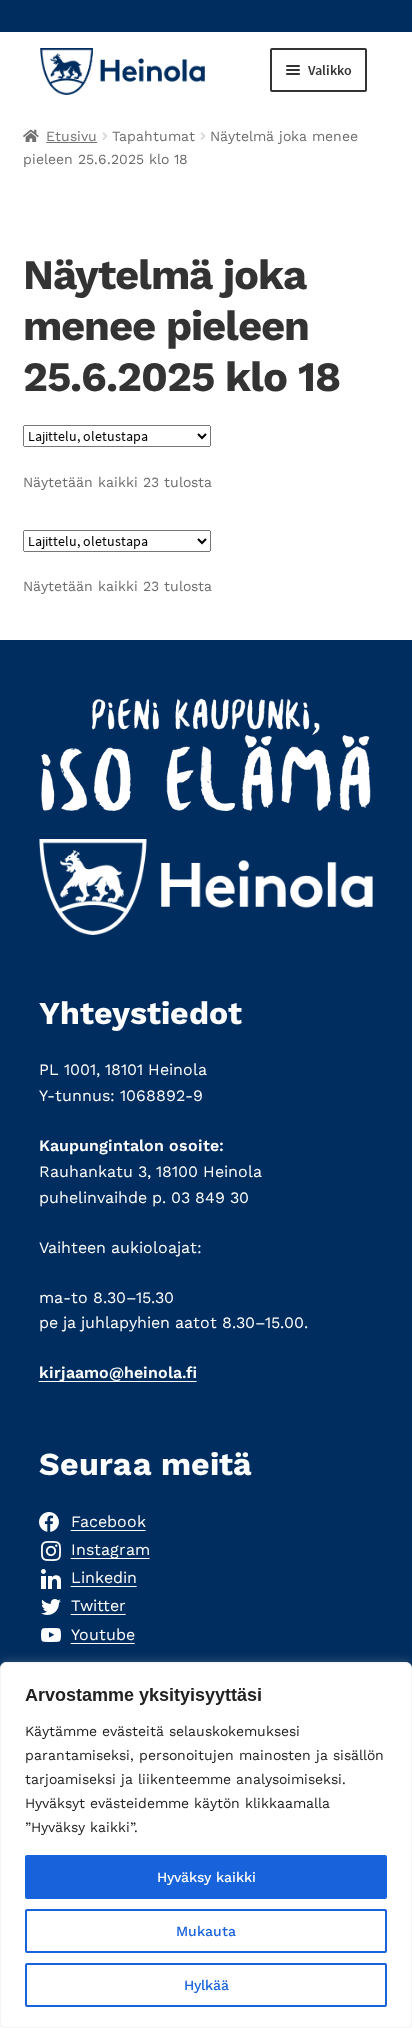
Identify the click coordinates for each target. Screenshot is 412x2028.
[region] (206, 1845)
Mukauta (206, 1931)
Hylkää (206, 1985)
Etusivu (71, 136)
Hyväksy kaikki (206, 1877)
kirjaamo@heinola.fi (118, 1372)
